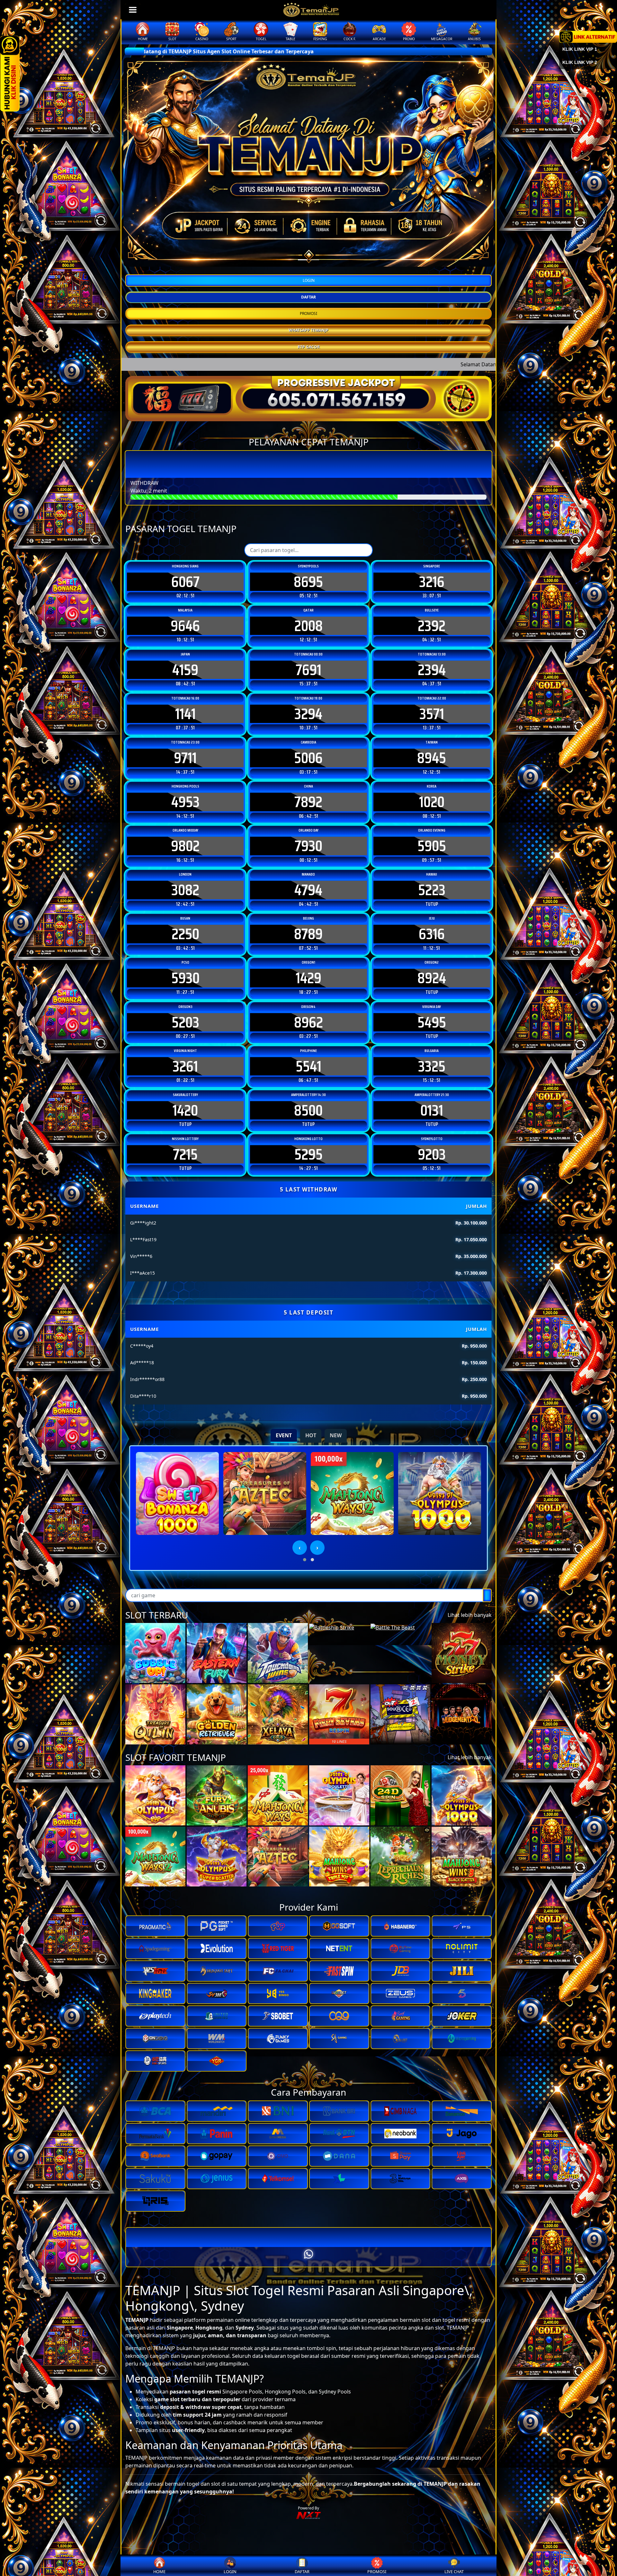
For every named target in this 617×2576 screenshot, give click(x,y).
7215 (185, 1154)
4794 (308, 890)
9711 (185, 758)
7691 (308, 670)
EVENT (284, 1435)
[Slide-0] (303, 260)
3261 (185, 1066)
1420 (185, 1110)
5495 (432, 1022)
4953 (185, 802)
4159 (185, 670)
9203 (432, 1154)
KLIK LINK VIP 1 (580, 49)
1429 (308, 978)
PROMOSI (308, 313)
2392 (432, 626)
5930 (185, 978)
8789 (308, 934)
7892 (308, 802)
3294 (308, 714)
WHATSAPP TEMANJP (308, 330)
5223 (432, 890)
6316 (432, 934)
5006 (308, 758)
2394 (432, 670)
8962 (308, 1022)
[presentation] (300, 1548)
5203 (185, 1022)
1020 (432, 802)
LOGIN (309, 280)
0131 (432, 1110)
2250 (185, 934)
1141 (185, 714)
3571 (432, 714)
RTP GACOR (309, 347)
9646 (185, 626)
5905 (432, 846)
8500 (308, 1110)
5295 (308, 1154)
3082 (185, 890)
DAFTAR (308, 297)
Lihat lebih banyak (470, 1615)
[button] (305, 1560)
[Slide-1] (314, 260)
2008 (308, 626)
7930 (308, 846)
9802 (185, 846)
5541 (308, 1066)
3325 (432, 1066)
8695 (308, 582)
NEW (336, 1435)
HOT (311, 1435)
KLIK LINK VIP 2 (580, 62)
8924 (432, 978)
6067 (185, 582)
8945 (432, 758)
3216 (432, 582)
